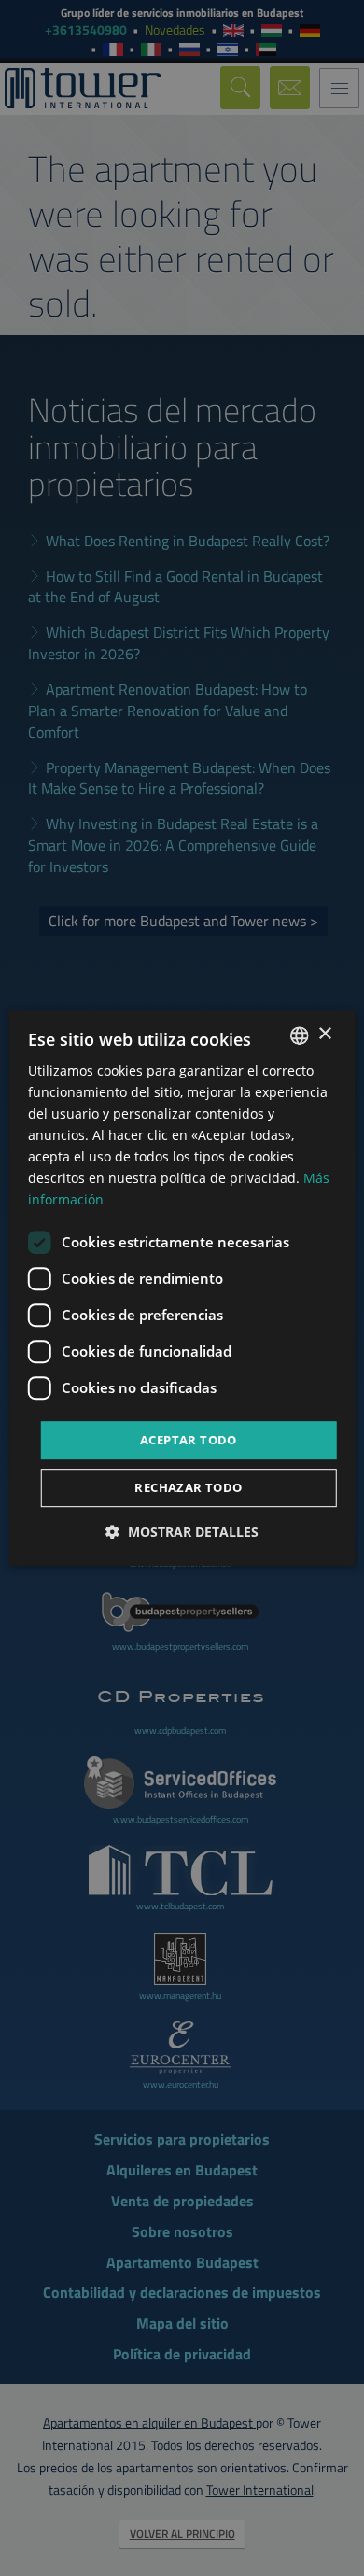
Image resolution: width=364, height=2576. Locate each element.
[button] (182, 1532)
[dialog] (182, 1288)
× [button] (324, 1034)
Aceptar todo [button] (189, 1440)
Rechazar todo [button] (188, 1487)
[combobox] (299, 1035)
